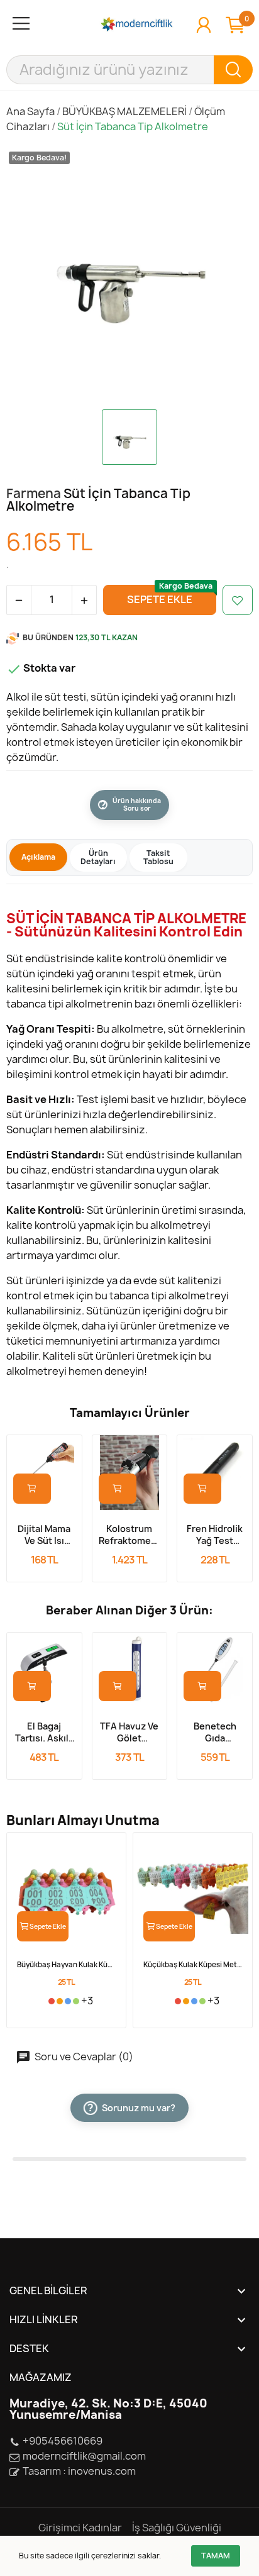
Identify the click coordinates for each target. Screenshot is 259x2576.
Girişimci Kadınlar (80, 2528)
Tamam (216, 2556)
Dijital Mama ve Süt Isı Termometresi (44, 1535)
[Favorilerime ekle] (238, 600)
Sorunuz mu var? (131, 2108)
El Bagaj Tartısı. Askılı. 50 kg (44, 1732)
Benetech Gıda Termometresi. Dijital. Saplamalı (215, 1732)
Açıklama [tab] (38, 857)
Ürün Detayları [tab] (98, 858)
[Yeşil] (76, 2001)
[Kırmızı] (52, 2001)
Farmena (35, 493)
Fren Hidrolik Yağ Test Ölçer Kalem (215, 1535)
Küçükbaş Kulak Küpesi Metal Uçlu (193, 1964)
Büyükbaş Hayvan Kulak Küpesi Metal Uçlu (66, 1964)
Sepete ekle (160, 599)
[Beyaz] (43, 2001)
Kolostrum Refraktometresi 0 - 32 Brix (130, 1535)
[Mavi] (68, 2001)
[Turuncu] (60, 2001)
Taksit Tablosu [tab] (158, 858)
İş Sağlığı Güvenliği (177, 2528)
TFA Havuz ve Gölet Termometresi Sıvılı (130, 1732)
